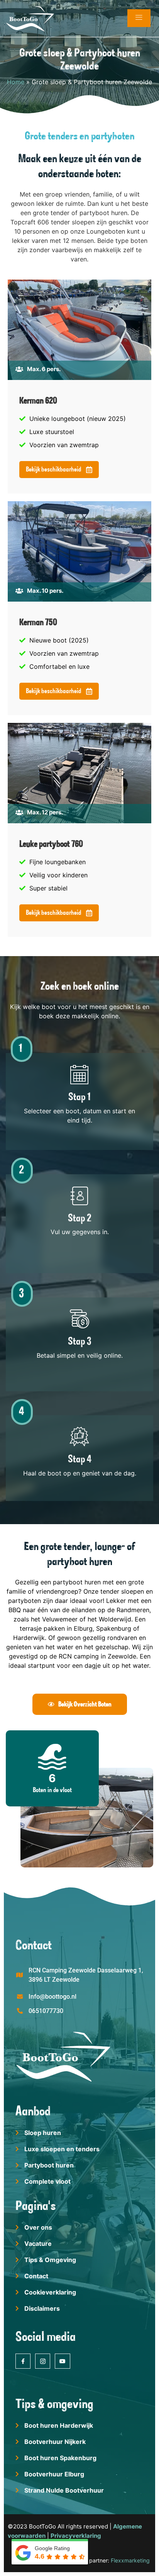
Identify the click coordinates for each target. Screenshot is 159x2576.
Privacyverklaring (76, 2536)
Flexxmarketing (130, 2560)
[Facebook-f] (23, 2361)
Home (16, 82)
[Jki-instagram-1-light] (43, 2361)
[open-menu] (139, 18)
